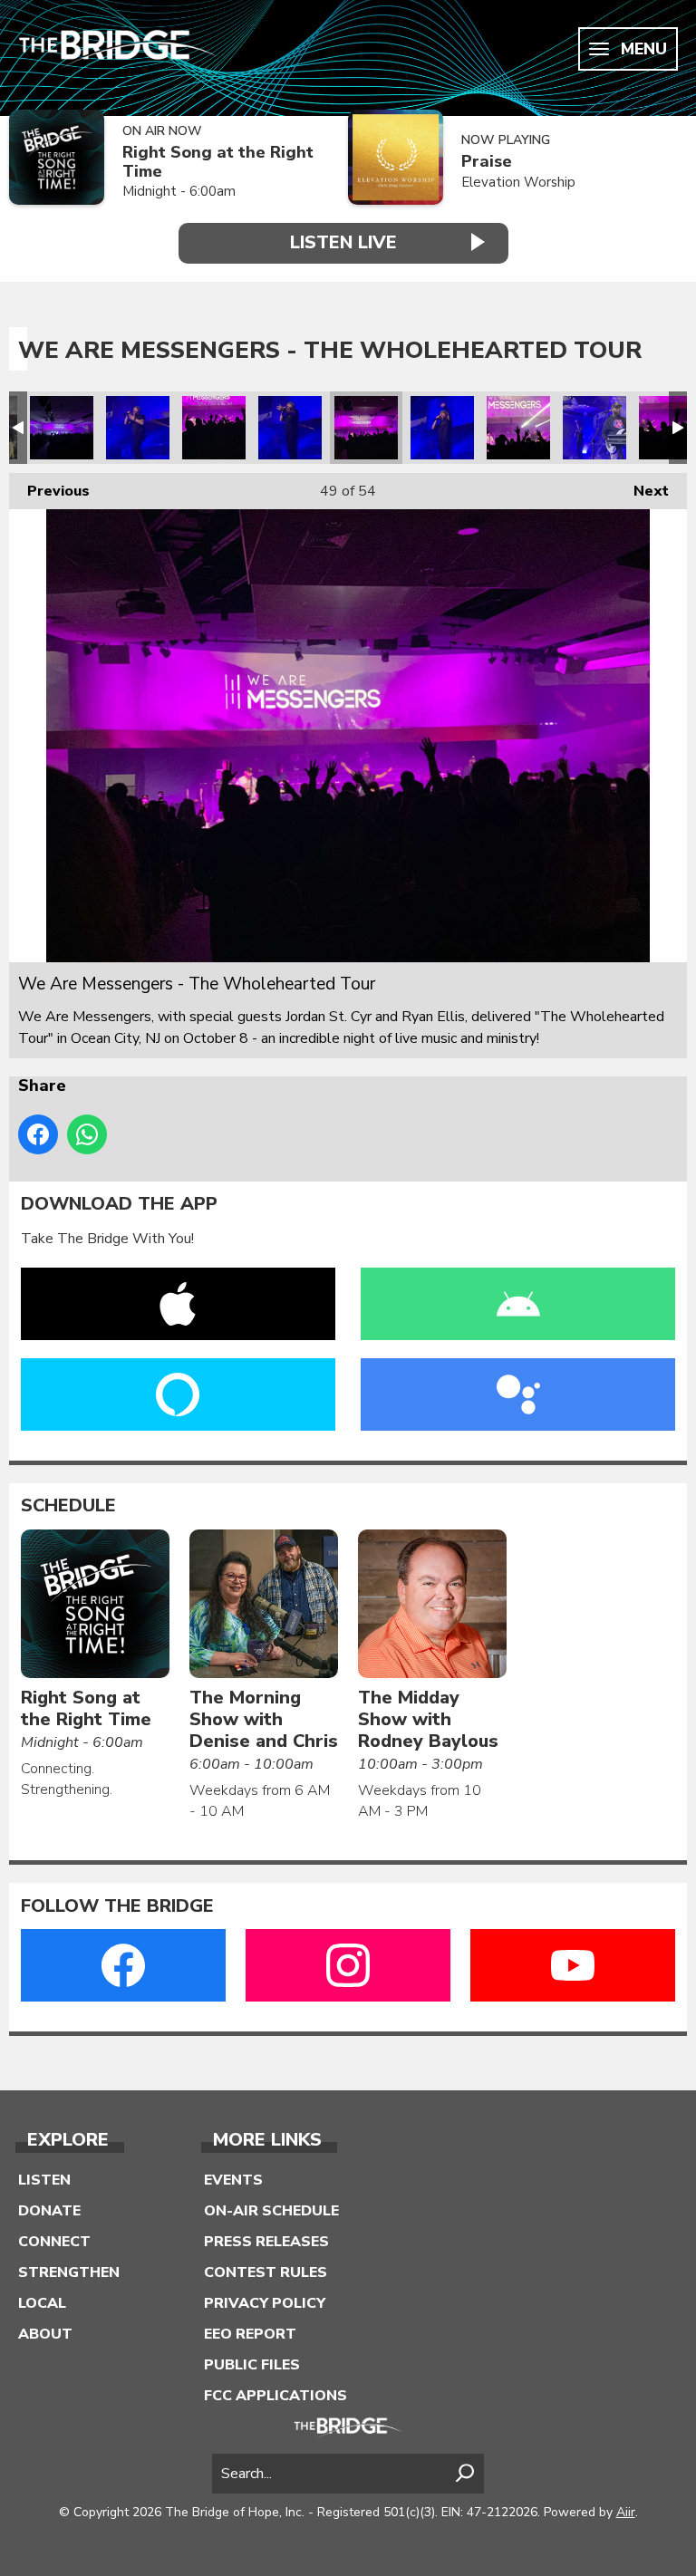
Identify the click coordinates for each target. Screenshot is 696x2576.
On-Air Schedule (271, 2211)
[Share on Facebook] (38, 1134)
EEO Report (250, 2334)
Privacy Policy (265, 2303)
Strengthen (69, 2272)
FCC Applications (275, 2396)
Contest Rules (266, 2272)
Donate (49, 2211)
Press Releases (266, 2242)
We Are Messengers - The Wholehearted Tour (62, 428)
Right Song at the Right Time (218, 162)
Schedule (68, 1506)
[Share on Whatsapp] (87, 1134)
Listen (44, 2180)
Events (233, 2180)
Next (642, 491)
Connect (54, 2242)
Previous (49, 491)
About (45, 2334)
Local (42, 2303)
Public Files (252, 2365)
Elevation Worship (518, 182)
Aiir (626, 2512)
